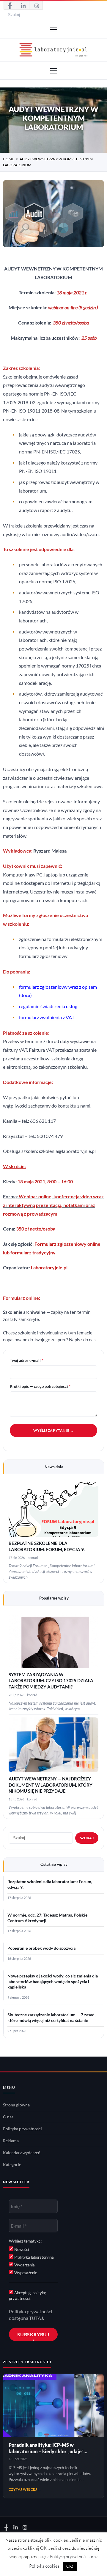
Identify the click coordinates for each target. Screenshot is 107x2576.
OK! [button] (70, 2566)
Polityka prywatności (22, 2129)
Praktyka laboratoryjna (34, 2257)
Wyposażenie (25, 2273)
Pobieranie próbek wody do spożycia (41, 1948)
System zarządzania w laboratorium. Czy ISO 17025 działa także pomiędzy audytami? (51, 1681)
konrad (33, 1558)
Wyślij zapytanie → (54, 1430)
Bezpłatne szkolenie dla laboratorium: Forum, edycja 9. (50, 1884)
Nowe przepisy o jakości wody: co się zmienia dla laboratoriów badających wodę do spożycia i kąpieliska (53, 1982)
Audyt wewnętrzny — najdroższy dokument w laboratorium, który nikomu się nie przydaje (51, 1785)
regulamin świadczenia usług (48, 1006)
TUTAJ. (37, 2318)
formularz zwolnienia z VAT (47, 1017)
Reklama (11, 2141)
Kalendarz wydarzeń (22, 2153)
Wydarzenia (24, 2265)
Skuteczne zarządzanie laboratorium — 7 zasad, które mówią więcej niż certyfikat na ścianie (51, 2018)
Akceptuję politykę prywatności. (27, 2295)
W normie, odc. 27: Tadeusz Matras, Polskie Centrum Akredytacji (47, 1918)
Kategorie (12, 2165)
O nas (8, 2117)
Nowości (21, 2249)
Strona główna (16, 2105)
